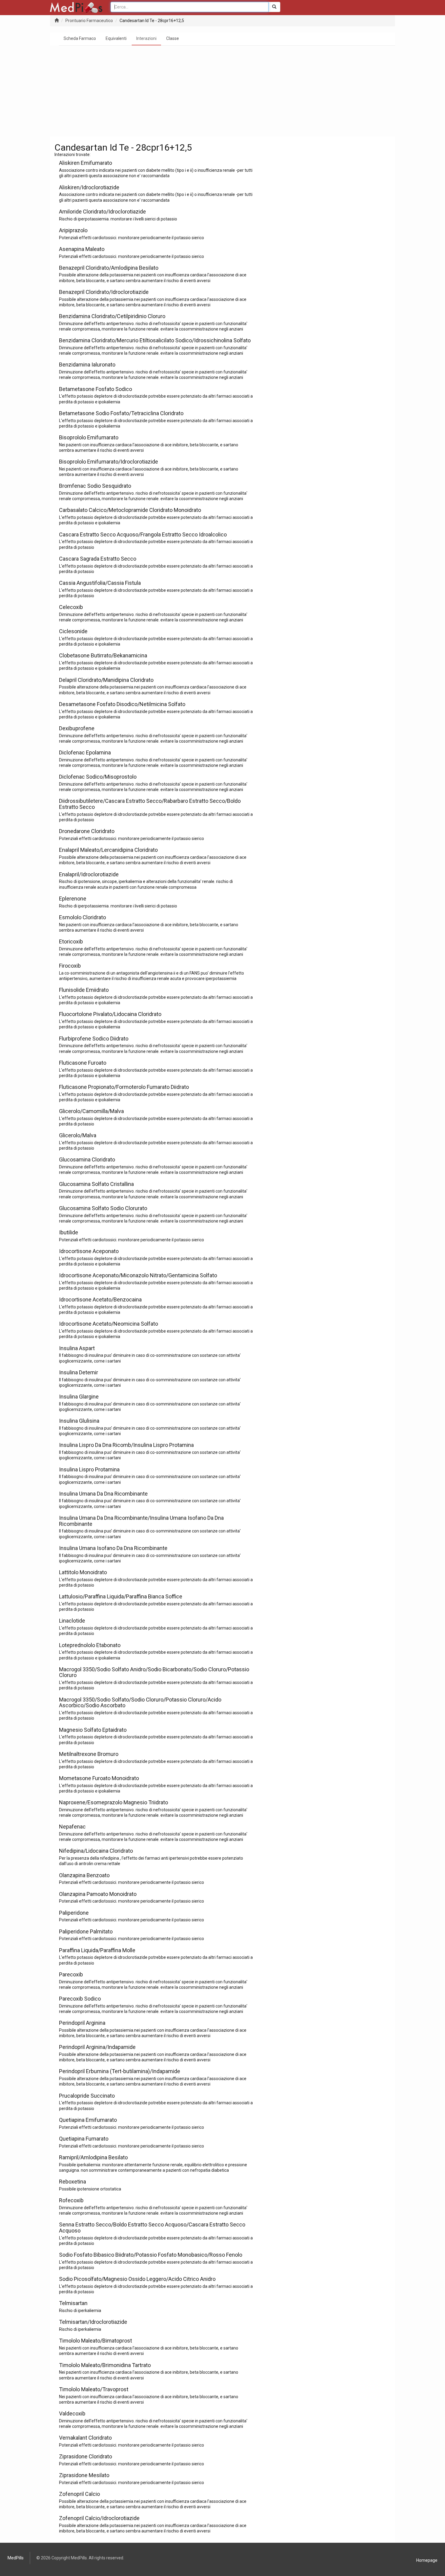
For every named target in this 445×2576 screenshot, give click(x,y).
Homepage (427, 2560)
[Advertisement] (222, 91)
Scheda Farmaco (80, 38)
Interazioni (146, 38)
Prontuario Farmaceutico (89, 21)
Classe (173, 38)
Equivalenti (116, 38)
